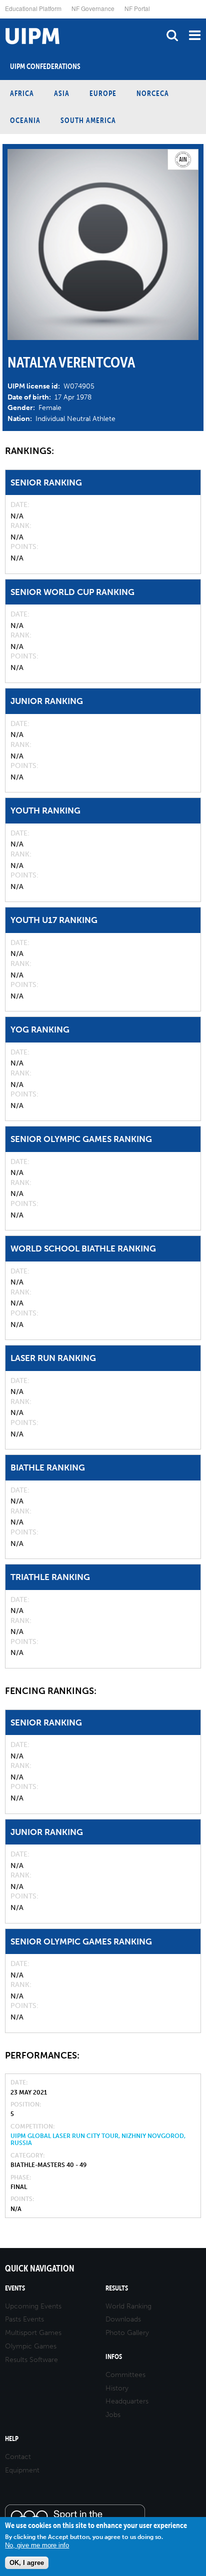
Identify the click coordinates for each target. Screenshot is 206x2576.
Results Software (31, 2360)
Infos (114, 2357)
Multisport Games (33, 2333)
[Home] (2, 19)
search (172, 35)
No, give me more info (37, 2545)
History (117, 2388)
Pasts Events (24, 2319)
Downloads (123, 2319)
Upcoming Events (33, 2306)
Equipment (22, 2470)
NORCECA (153, 93)
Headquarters (127, 2401)
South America (88, 120)
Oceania (25, 120)
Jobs (113, 2415)
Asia (62, 93)
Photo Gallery (127, 2333)
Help (12, 2439)
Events (15, 2288)
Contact (18, 2457)
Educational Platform (33, 8)
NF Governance (93, 8)
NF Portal (137, 8)
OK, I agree (27, 2563)
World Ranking (128, 2306)
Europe (103, 93)
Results (117, 2288)
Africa (22, 93)
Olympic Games (31, 2346)
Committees (125, 2375)
